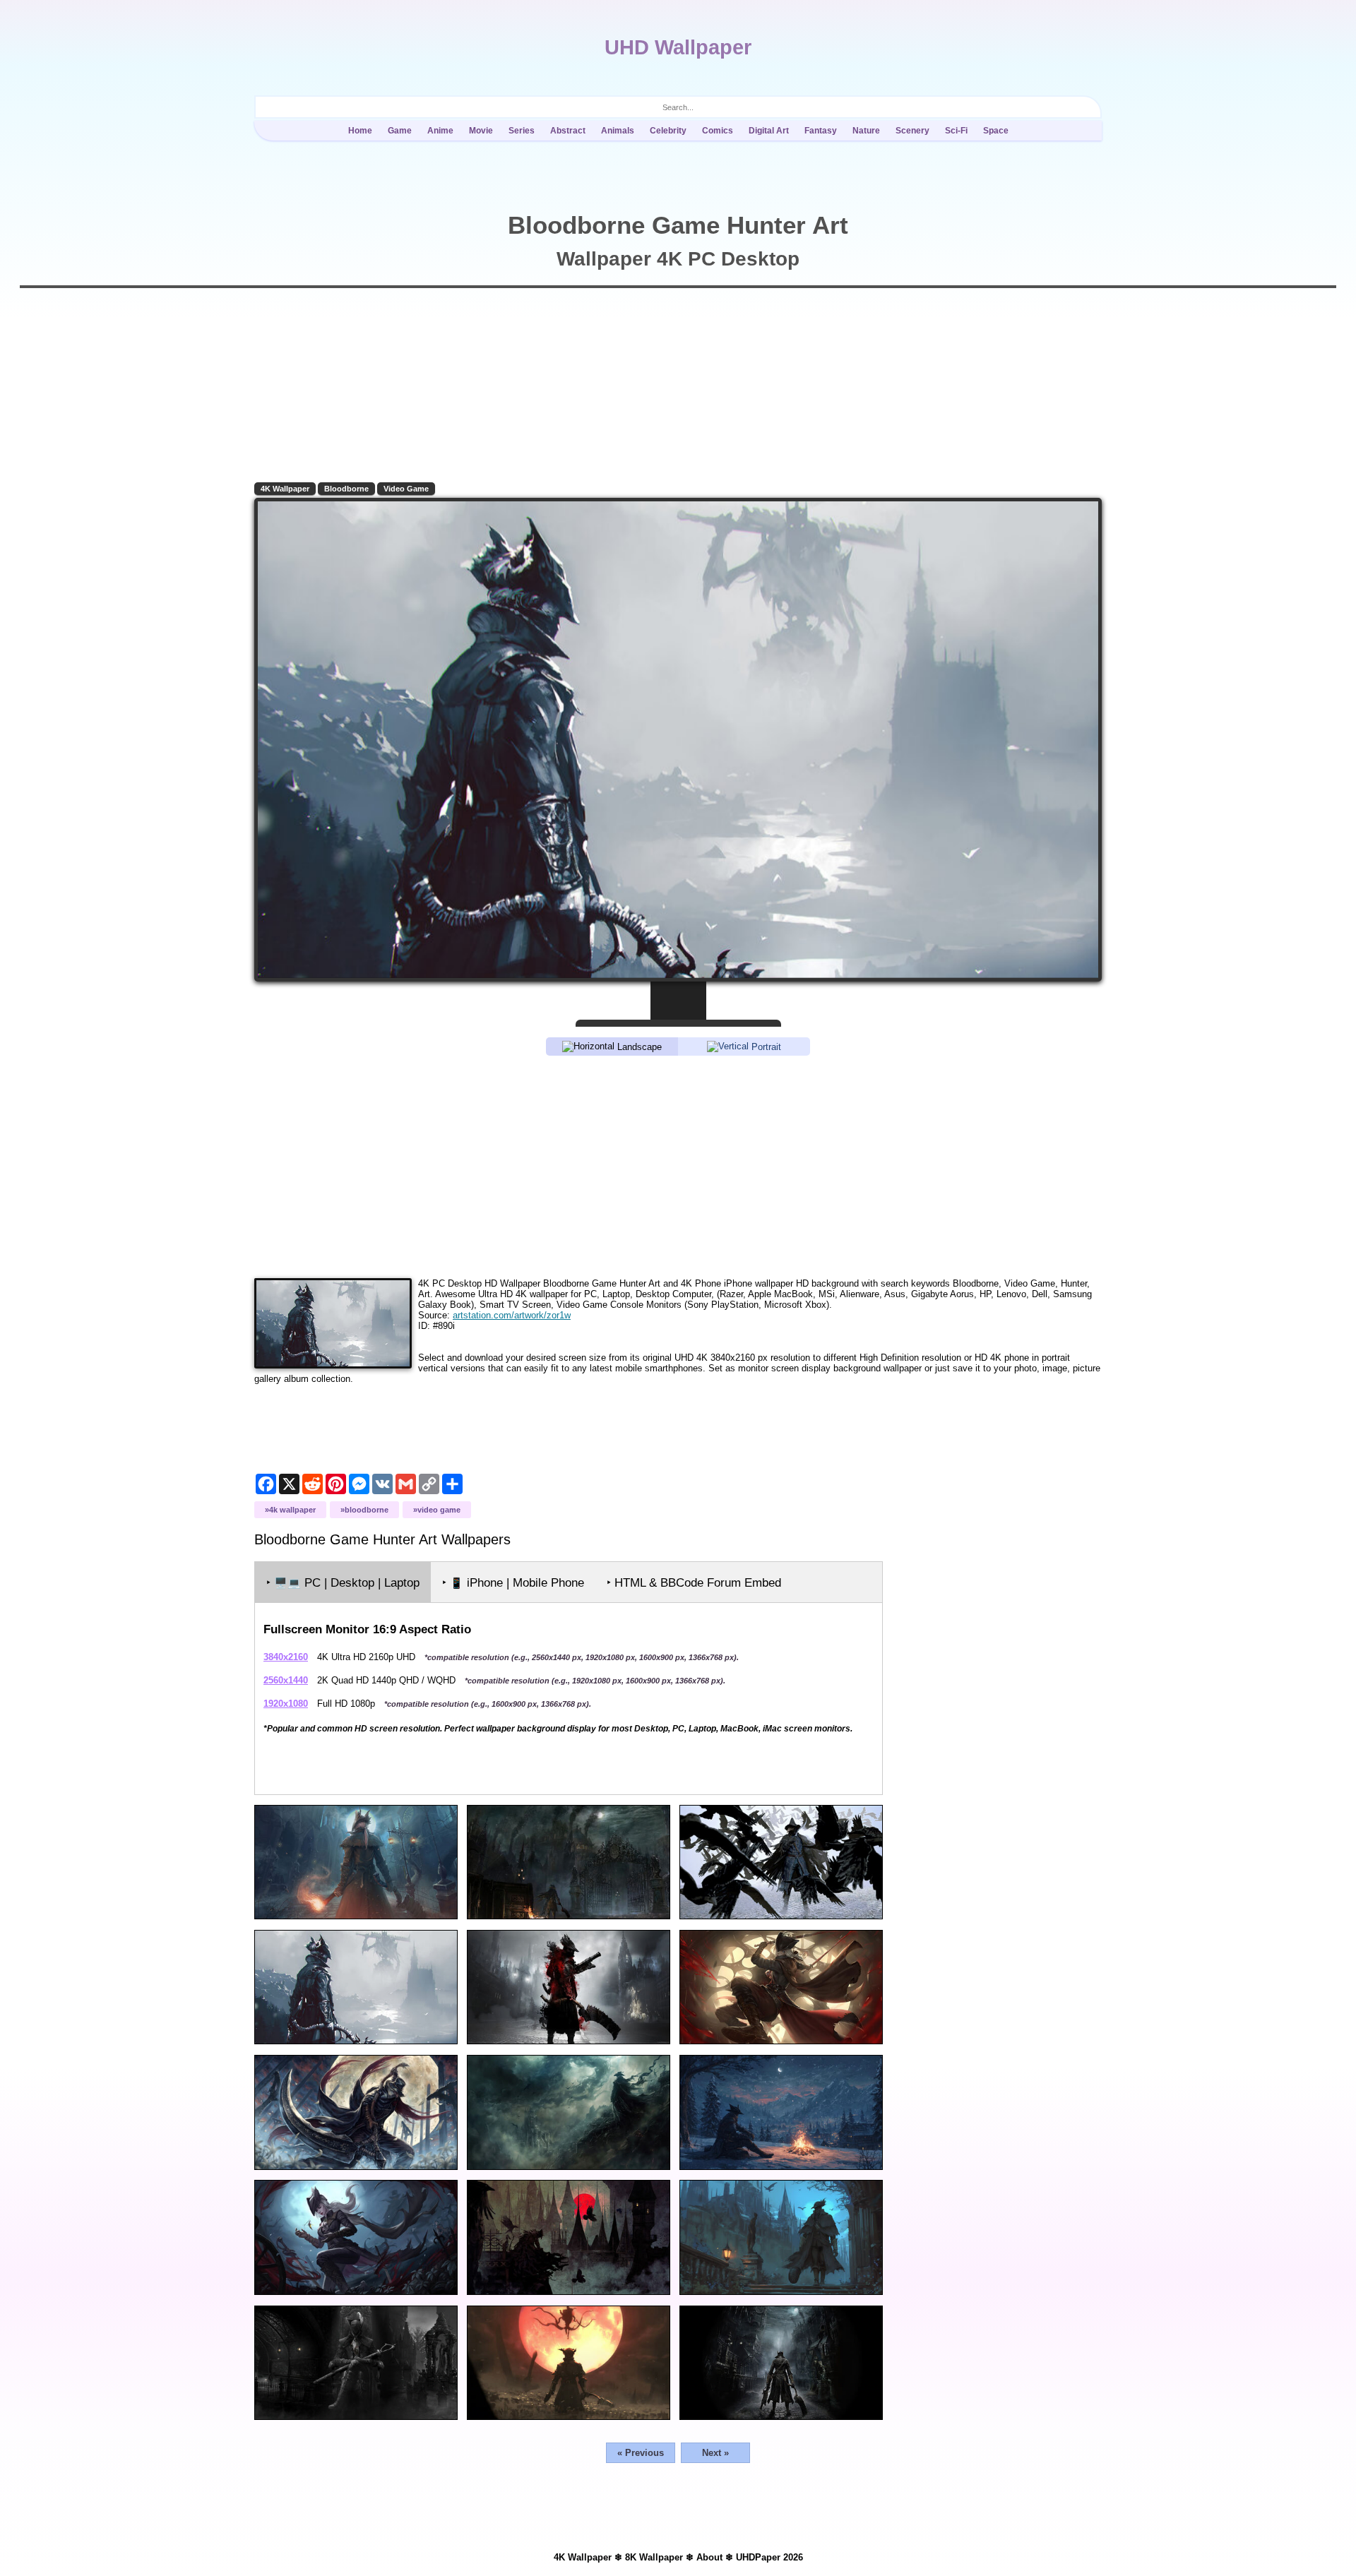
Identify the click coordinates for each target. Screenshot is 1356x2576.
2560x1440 (286, 1680)
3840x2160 (286, 1657)
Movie (481, 131)
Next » (715, 2453)
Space (996, 131)
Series (522, 131)
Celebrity (668, 131)
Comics (718, 131)
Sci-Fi (956, 131)
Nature (866, 131)
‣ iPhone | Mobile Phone (513, 1583)
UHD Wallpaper (678, 47)
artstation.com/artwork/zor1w (512, 1315)
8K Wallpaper (654, 2557)
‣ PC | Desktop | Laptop (343, 1583)
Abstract (568, 131)
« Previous (641, 2453)
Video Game (406, 489)
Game (400, 131)
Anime (440, 131)
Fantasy (821, 131)
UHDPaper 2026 (769, 2557)
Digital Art (769, 131)
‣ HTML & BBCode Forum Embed (694, 1583)
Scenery (912, 131)
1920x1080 (286, 1704)
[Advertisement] (678, 1166)
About (709, 2557)
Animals (618, 131)
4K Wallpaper (285, 489)
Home (360, 131)
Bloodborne (346, 489)
